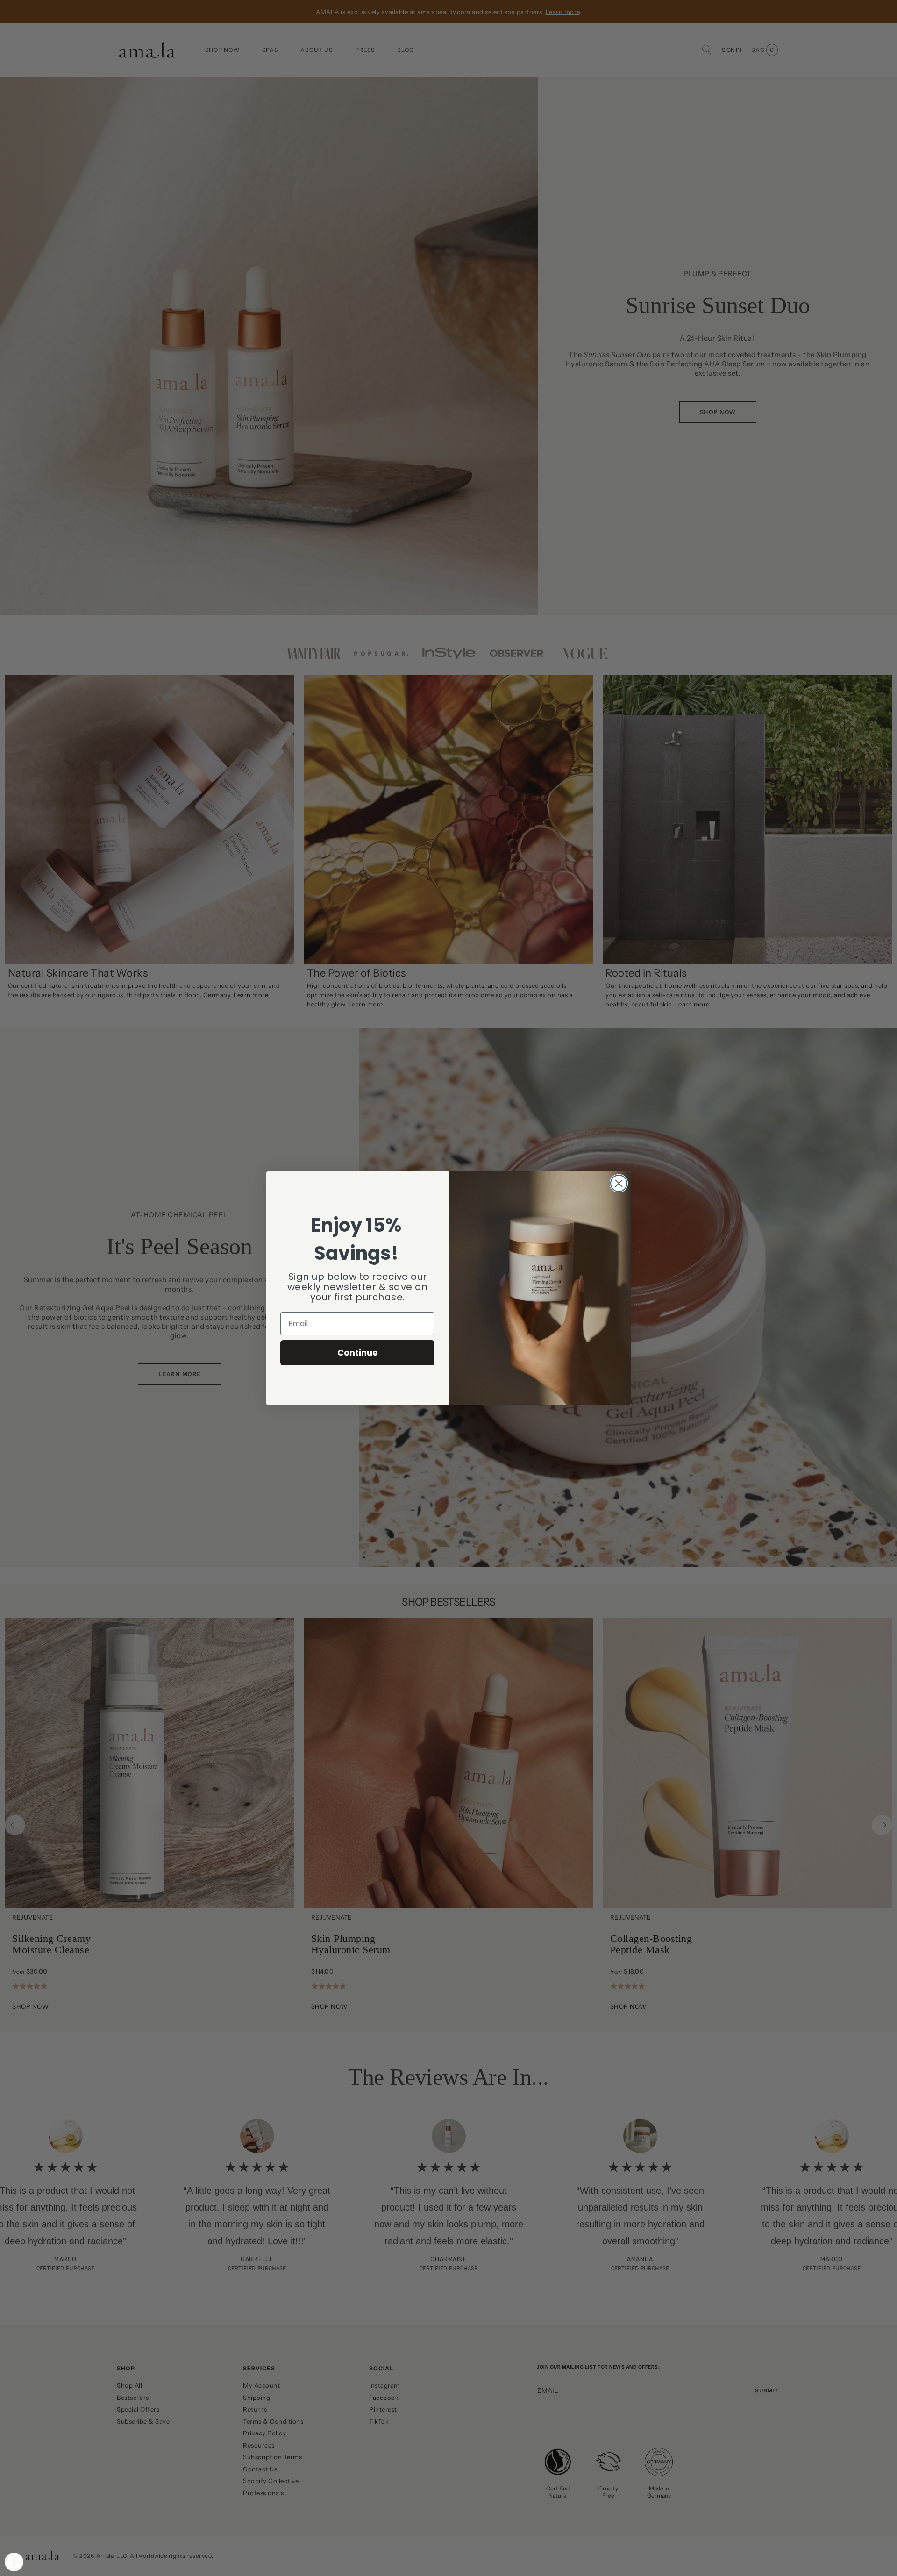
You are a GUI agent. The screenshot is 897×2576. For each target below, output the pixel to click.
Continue (358, 1352)
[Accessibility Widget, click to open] (14, 2562)
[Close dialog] (619, 1183)
